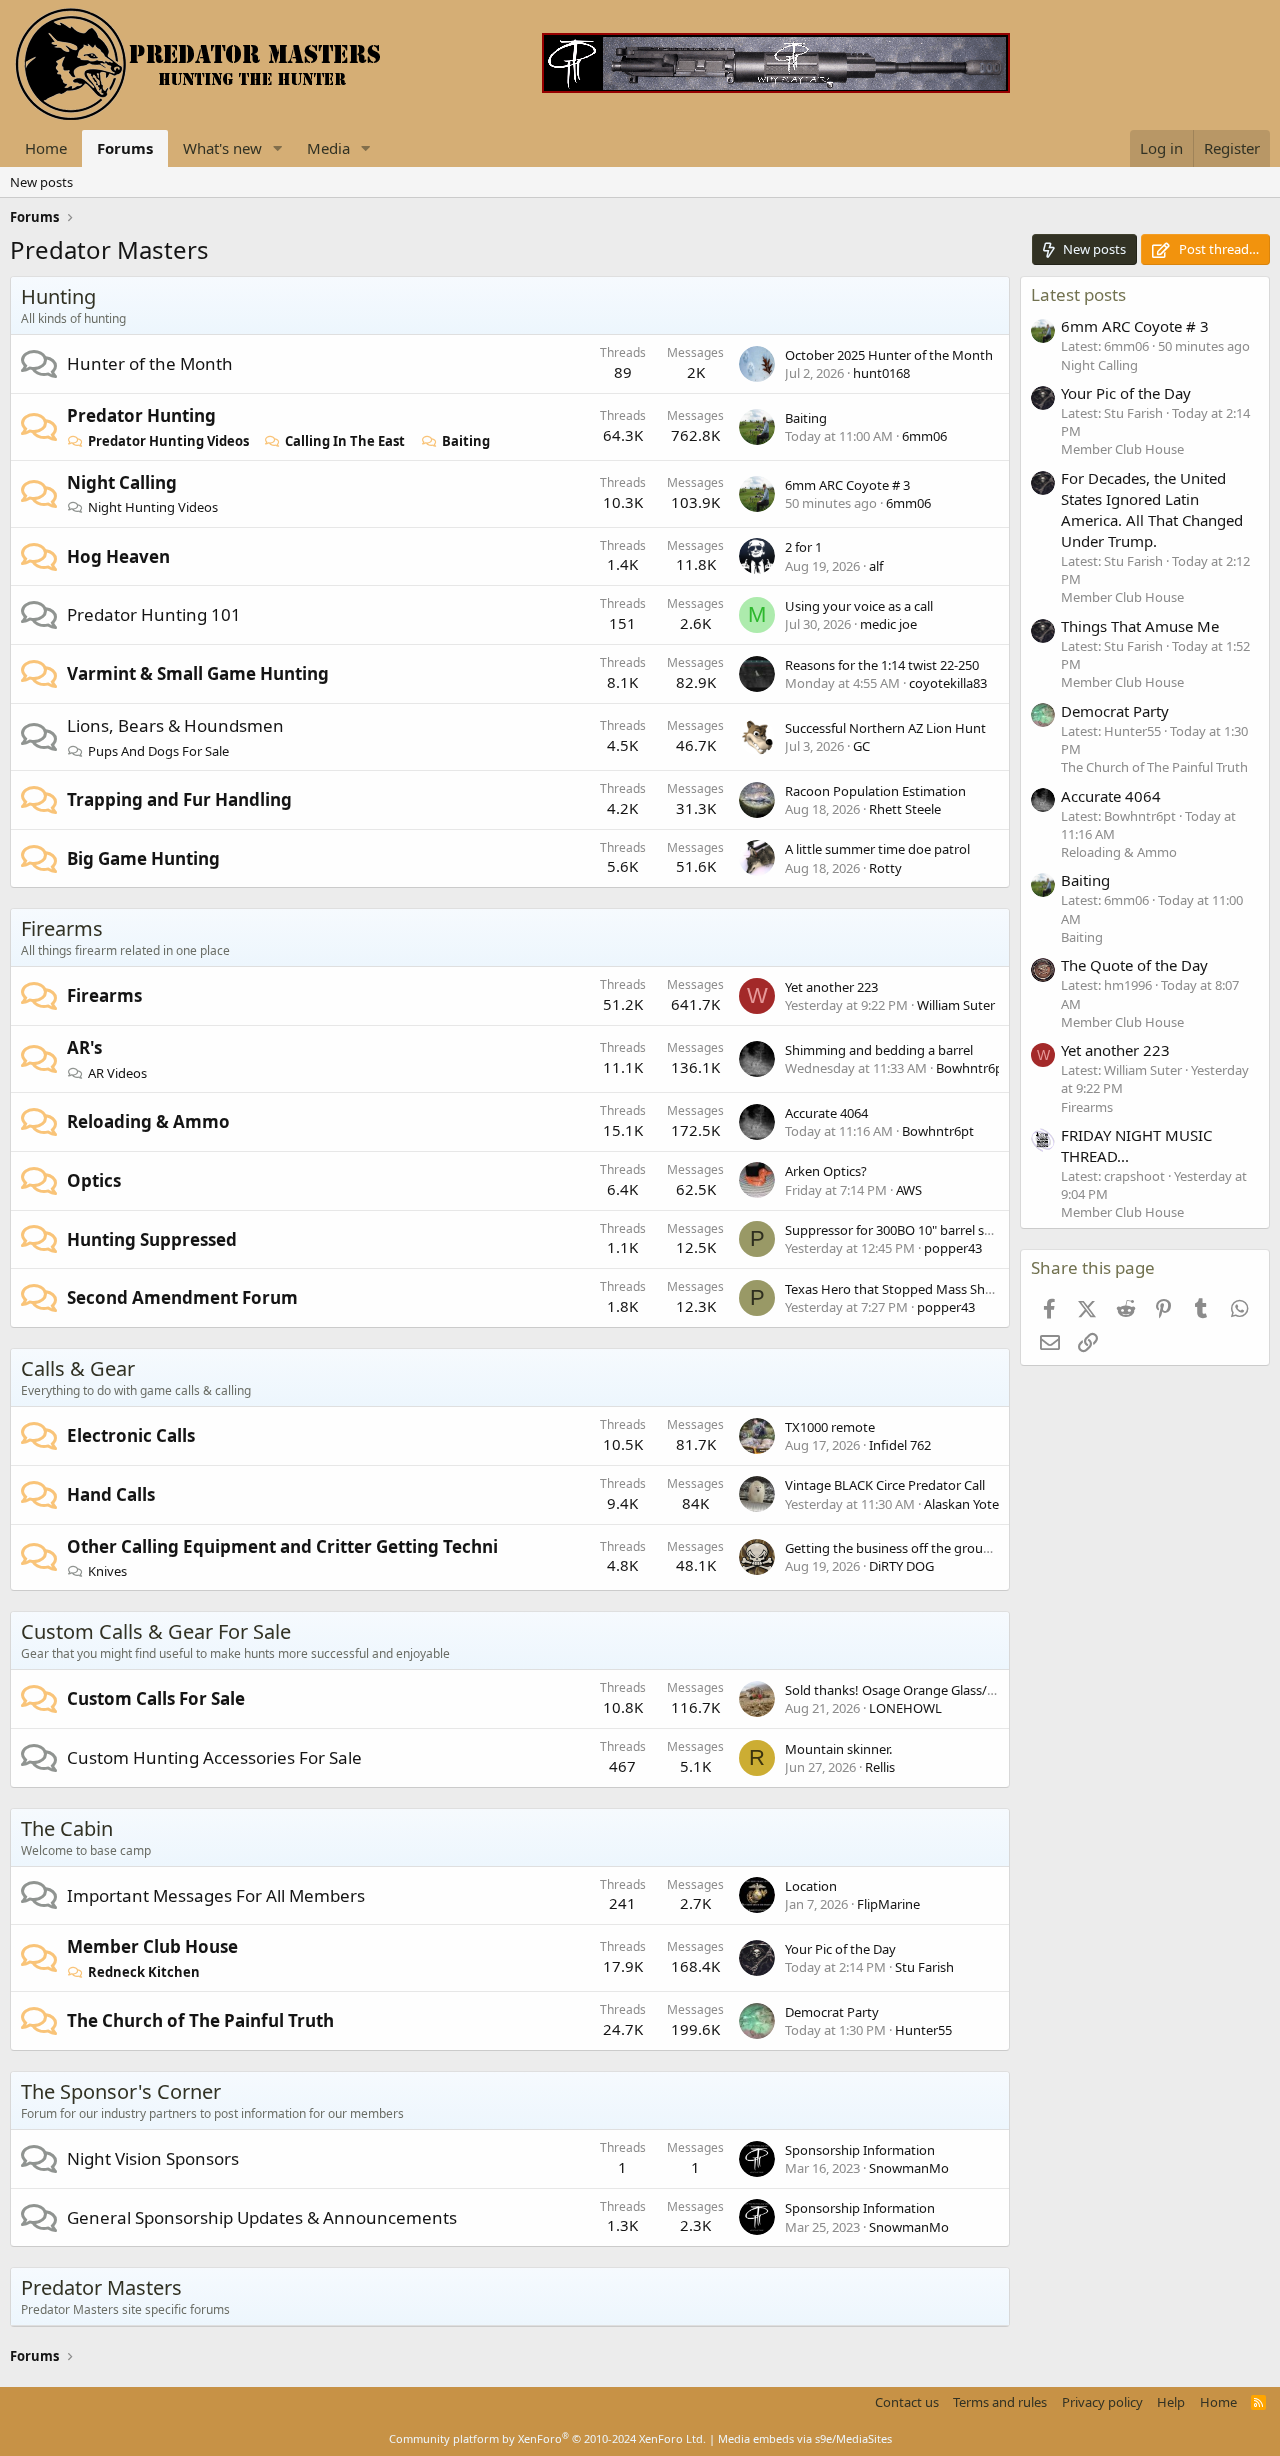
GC (861, 746)
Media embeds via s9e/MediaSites (805, 2438)
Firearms (62, 928)
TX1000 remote (830, 1427)
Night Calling (122, 482)
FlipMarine (888, 1904)
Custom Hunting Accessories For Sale (214, 1757)
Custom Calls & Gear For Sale (156, 1631)
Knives (107, 1571)
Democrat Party (832, 2012)
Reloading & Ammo (148, 1121)
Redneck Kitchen (144, 1972)
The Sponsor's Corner (121, 2091)
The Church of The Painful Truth (200, 2020)
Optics (94, 1180)
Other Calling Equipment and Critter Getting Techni (282, 1546)
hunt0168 (881, 373)
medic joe (888, 624)
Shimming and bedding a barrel (879, 1050)
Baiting (466, 441)
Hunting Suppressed (152, 1239)
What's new (222, 148)
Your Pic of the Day (840, 1949)
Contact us (907, 2402)
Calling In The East (345, 441)
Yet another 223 (831, 987)
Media (328, 148)
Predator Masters (101, 2287)
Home (46, 148)
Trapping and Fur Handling (179, 799)
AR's (84, 1047)
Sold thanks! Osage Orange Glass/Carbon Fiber (924, 1690)
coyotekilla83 (948, 683)
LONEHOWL (905, 1708)
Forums (125, 148)
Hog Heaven (118, 556)
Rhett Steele (905, 809)
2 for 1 (803, 547)
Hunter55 (923, 2030)
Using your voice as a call (859, 606)
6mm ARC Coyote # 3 (847, 485)
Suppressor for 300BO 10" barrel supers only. (917, 1230)
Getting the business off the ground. (893, 1548)
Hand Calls (111, 1494)
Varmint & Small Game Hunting (198, 673)
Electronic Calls (131, 1435)
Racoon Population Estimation (875, 791)
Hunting (58, 296)
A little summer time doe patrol (877, 849)
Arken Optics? (826, 1171)
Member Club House (152, 1946)
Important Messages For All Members (216, 1895)
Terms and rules (1000, 2402)
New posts (41, 182)
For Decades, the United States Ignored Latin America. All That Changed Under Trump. (1152, 509)
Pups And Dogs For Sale (158, 751)
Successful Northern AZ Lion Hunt (885, 728)
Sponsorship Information (860, 2150)
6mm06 (924, 436)
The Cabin (67, 1828)
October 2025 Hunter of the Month (889, 355)
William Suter (956, 1005)
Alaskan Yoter (964, 1504)
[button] (278, 148)
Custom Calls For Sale (156, 1698)
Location (811, 1886)
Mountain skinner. (838, 1749)
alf (876, 566)
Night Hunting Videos (153, 507)
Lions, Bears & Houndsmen (175, 725)
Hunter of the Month (150, 363)
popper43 (953, 1248)
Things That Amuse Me (1140, 626)
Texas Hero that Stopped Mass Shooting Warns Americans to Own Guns (998, 1289)
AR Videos (117, 1073)
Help (1171, 2402)
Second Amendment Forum (182, 1297)
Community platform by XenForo (547, 2438)
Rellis (880, 1767)
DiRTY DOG (901, 1566)
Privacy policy (1102, 2402)
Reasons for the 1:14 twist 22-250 (882, 665)
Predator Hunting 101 (154, 614)
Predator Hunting (141, 415)
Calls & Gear (78, 1368)
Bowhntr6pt (972, 1068)
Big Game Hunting (143, 858)
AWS (909, 1190)
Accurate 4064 (826, 1113)
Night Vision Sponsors (153, 2158)
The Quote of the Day (1134, 965)
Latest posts (1078, 294)
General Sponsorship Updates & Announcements (262, 2217)
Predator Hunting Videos (168, 441)
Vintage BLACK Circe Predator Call (885, 1485)
